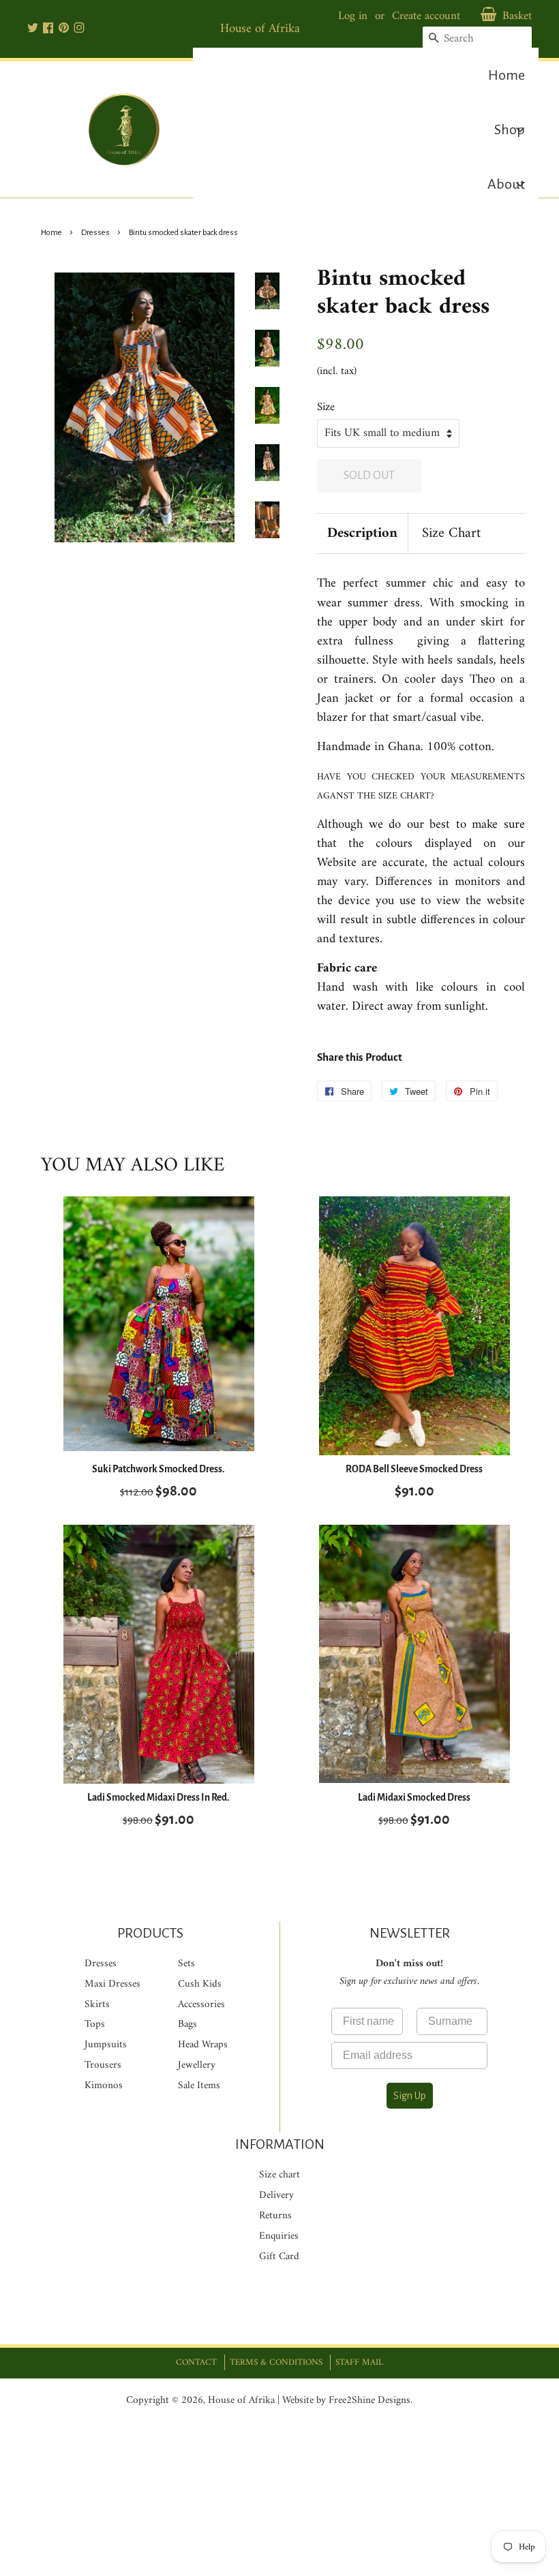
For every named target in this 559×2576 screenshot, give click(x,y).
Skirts (97, 2005)
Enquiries (279, 2236)
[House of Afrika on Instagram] (79, 29)
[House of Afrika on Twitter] (33, 29)
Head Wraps (203, 2045)
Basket (517, 17)
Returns (275, 2216)
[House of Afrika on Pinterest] (64, 29)
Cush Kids (200, 1984)
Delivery (276, 2195)
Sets (186, 1964)
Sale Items (199, 2086)
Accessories (201, 2005)
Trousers (103, 2065)
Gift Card (279, 2257)
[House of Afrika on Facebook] (48, 29)
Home (51, 233)
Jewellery (197, 2065)
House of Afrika (241, 2401)
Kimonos (104, 2086)
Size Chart (451, 534)
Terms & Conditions (276, 2362)
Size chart (279, 2175)
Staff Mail (359, 2362)
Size (326, 408)
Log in (353, 16)
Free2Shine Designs (369, 2401)
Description (362, 534)
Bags (187, 2024)
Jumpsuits (106, 2045)
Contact (196, 2362)
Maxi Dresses (112, 1984)
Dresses (95, 233)
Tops (95, 2024)
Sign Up (410, 2096)
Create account (426, 16)
